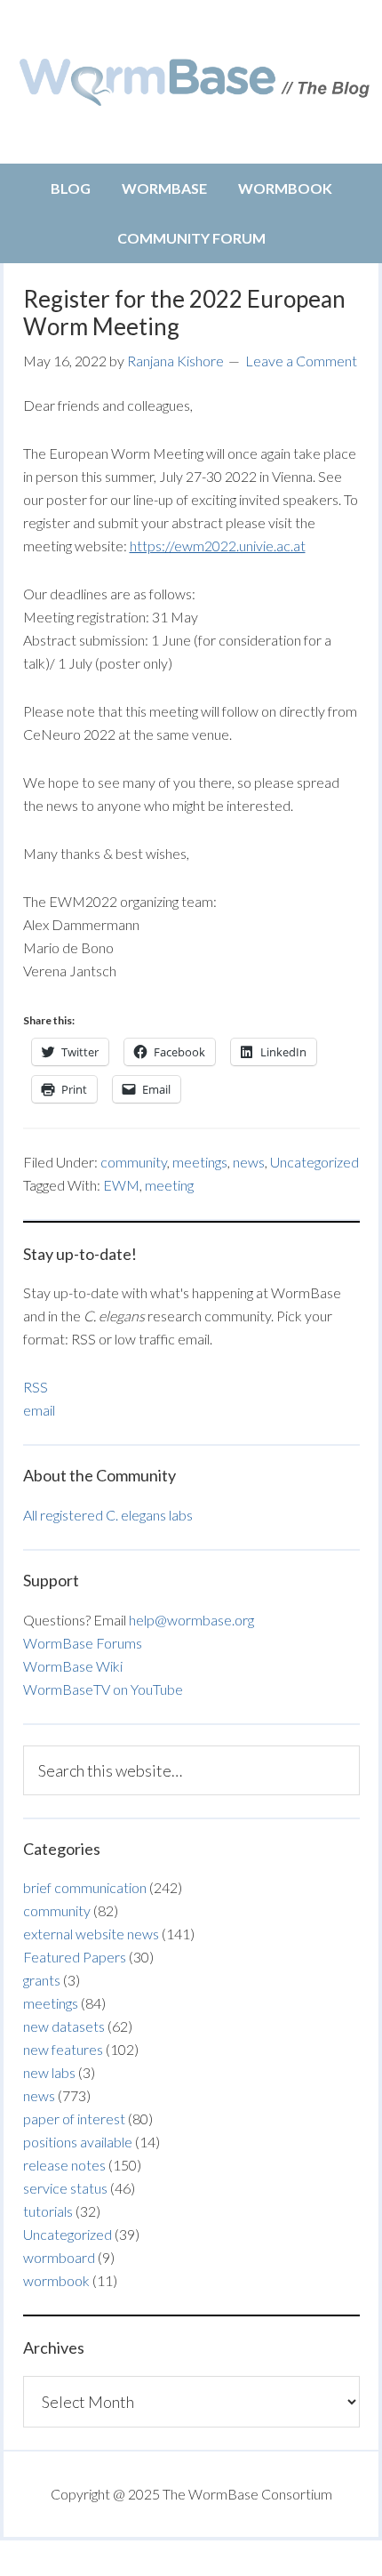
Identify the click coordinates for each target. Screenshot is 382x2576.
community (134, 1162)
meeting (169, 1185)
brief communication (85, 1887)
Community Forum (191, 238)
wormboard (59, 2257)
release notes (64, 2165)
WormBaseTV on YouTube (103, 1689)
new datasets (64, 2026)
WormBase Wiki (73, 1666)
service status (65, 2188)
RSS (36, 1387)
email (39, 1410)
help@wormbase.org (191, 1620)
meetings (200, 1162)
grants (42, 1980)
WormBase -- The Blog (197, 82)
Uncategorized (314, 1162)
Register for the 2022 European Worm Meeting (184, 313)
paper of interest (74, 2119)
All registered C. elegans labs (108, 1515)
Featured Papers (75, 1957)
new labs (49, 2072)
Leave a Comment (301, 361)
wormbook (56, 2280)
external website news (91, 1934)
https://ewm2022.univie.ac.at (218, 546)
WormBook (285, 188)
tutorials (48, 2211)
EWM (121, 1185)
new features (63, 2049)
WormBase (164, 188)
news (249, 1162)
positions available (78, 2142)
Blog (71, 188)
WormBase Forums (83, 1643)
